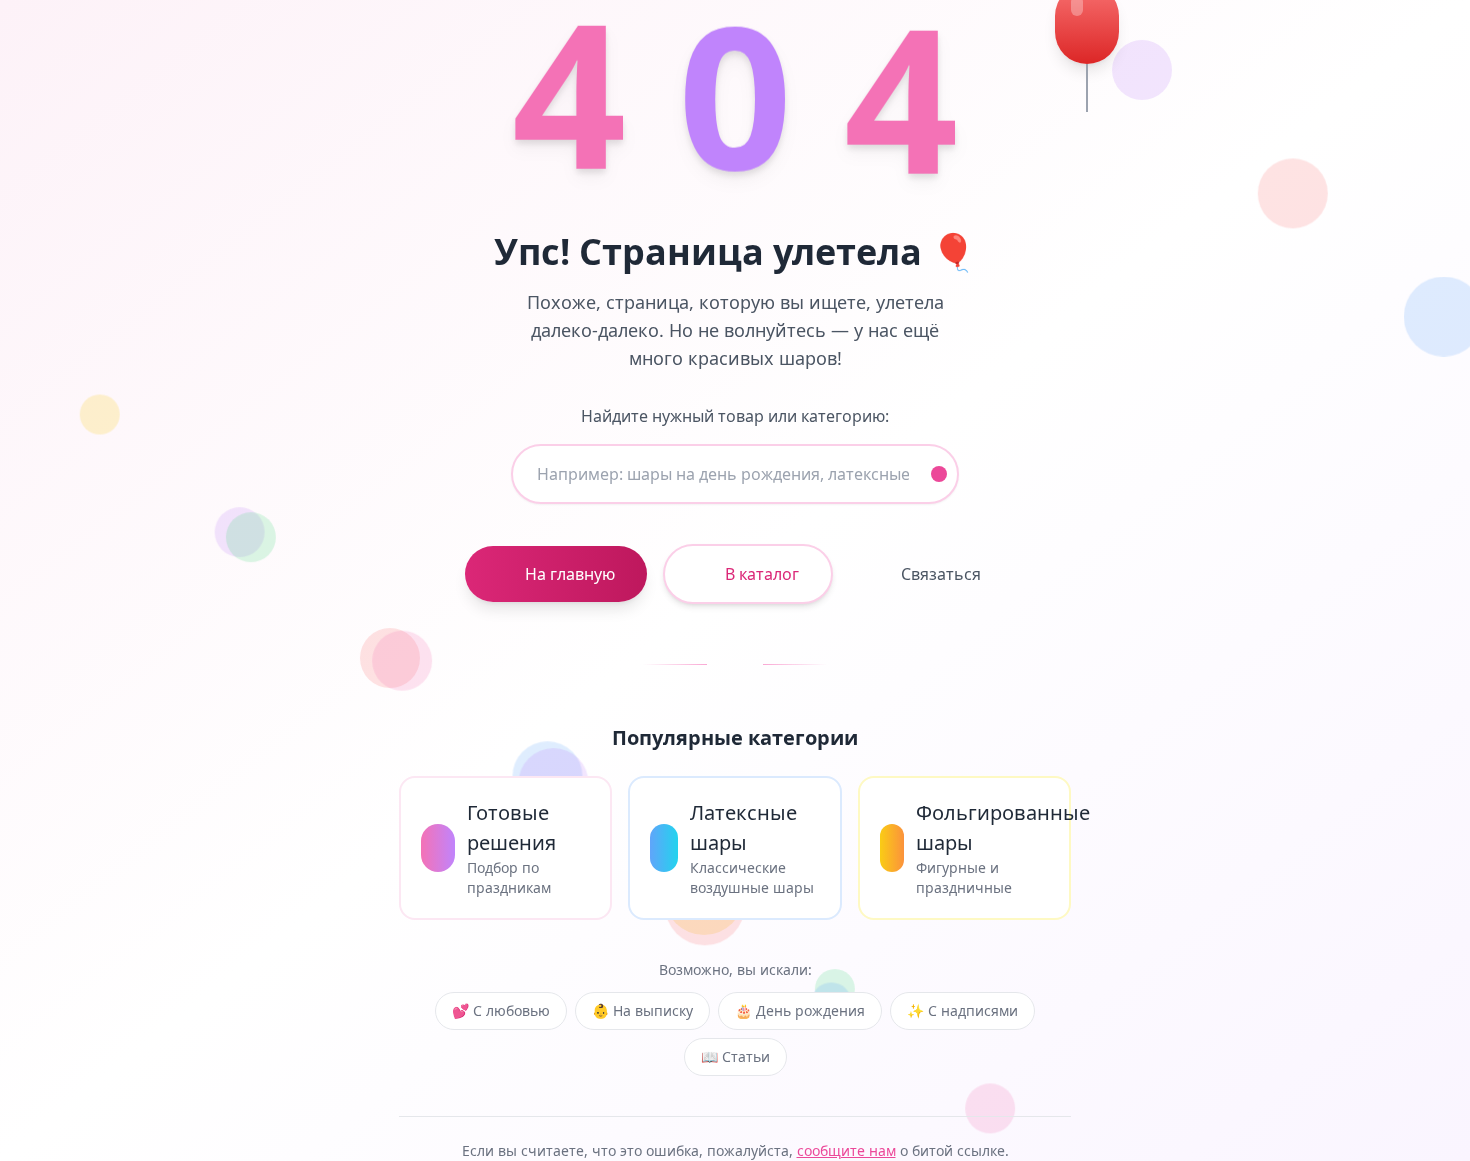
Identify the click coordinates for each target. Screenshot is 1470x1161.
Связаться (941, 574)
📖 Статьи (735, 1056)
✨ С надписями (962, 1010)
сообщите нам (846, 1150)
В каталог (762, 574)
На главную (570, 574)
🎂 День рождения (800, 1010)
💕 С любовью (501, 1010)
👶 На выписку (642, 1010)
